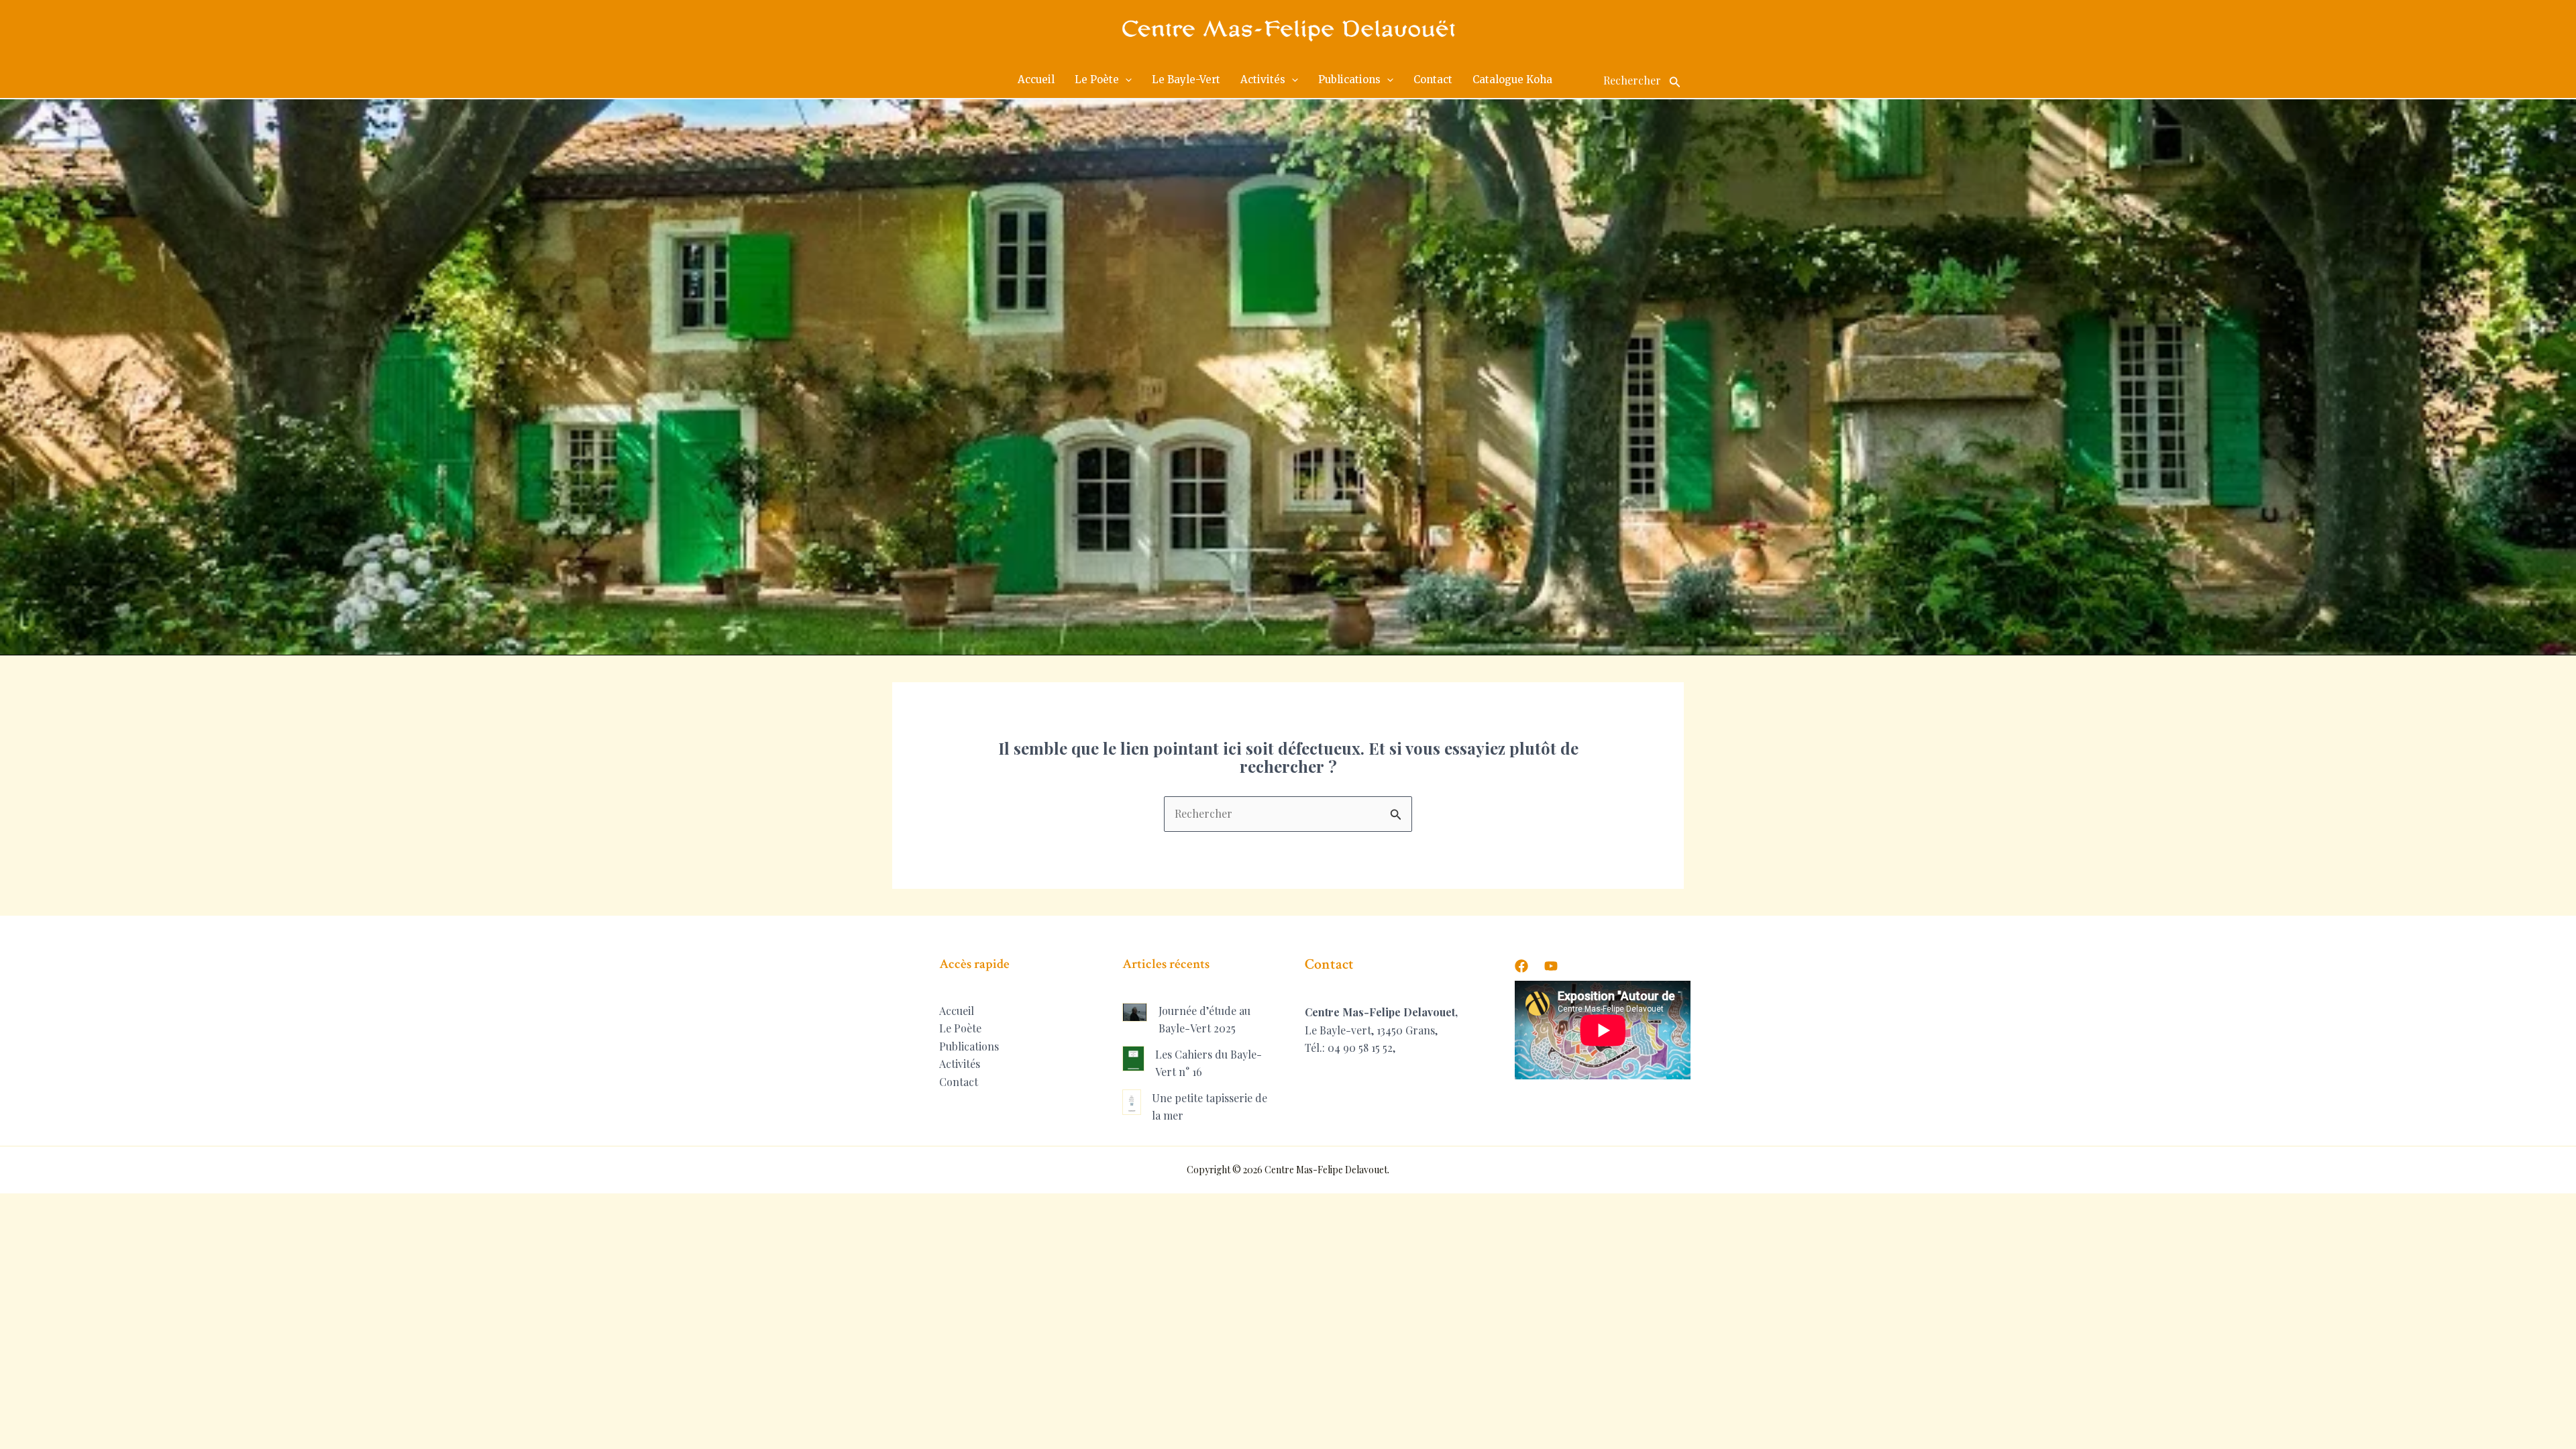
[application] (1125, 80)
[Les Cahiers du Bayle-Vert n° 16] (1133, 1059)
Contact (959, 1082)
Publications (969, 1046)
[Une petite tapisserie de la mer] (1132, 1102)
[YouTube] (1551, 966)
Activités (960, 1064)
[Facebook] (1521, 966)
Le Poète (960, 1028)
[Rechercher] (1675, 80)
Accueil (957, 1011)
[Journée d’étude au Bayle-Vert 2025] (1135, 1012)
